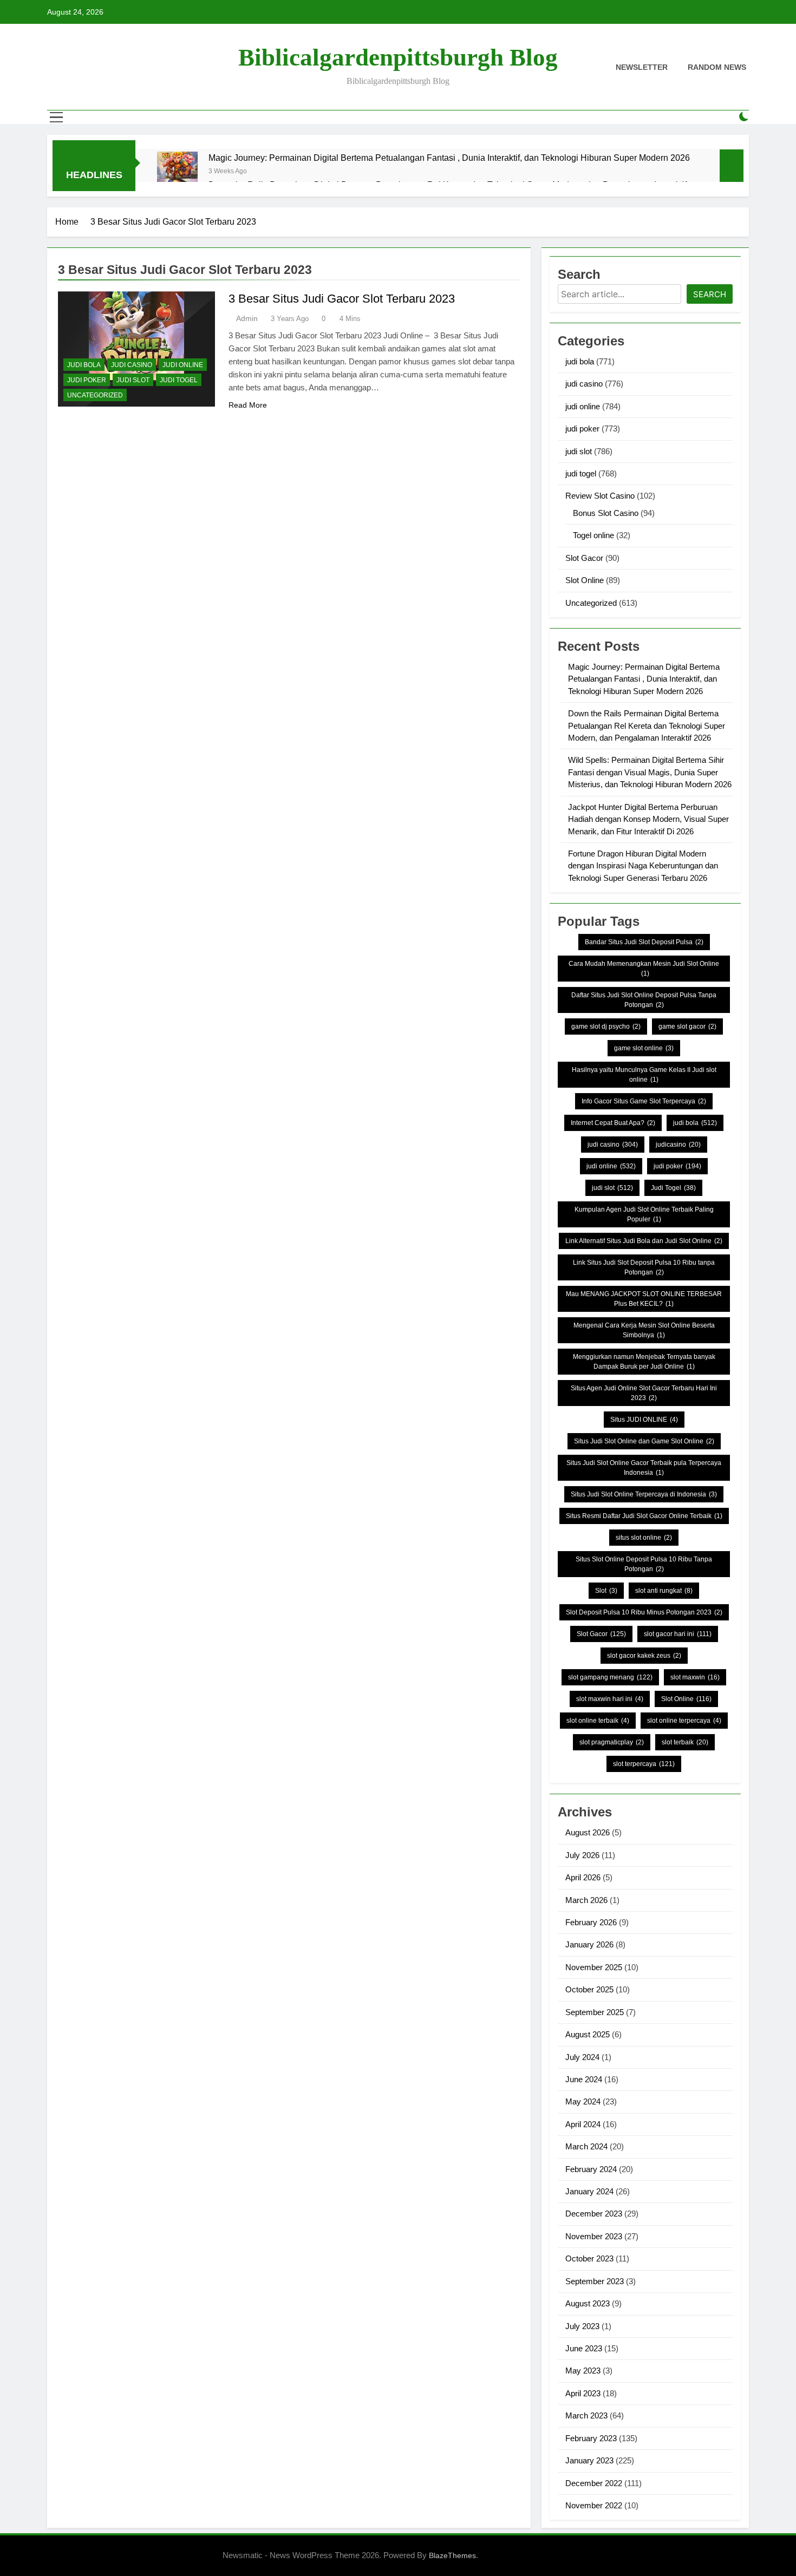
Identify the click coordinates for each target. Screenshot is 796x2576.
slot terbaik (685, 1742)
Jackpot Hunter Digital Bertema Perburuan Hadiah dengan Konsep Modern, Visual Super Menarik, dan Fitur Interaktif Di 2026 (648, 819)
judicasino (678, 1145)
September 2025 (595, 2012)
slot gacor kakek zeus (644, 1656)
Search (710, 294)
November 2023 (594, 2236)
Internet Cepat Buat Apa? (613, 1123)
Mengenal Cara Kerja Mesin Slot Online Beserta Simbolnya (644, 1330)
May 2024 (583, 2101)
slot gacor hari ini (678, 1634)
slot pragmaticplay (612, 1742)
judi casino (132, 365)
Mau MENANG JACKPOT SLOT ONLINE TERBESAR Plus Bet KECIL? (644, 1299)
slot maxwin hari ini (610, 1699)
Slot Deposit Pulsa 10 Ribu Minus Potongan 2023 (644, 1612)
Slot (606, 1591)
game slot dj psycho (606, 1027)
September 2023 (595, 2281)
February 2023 (591, 2438)
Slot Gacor (584, 558)
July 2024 (582, 2057)
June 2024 (584, 2079)
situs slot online (644, 1538)
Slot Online (585, 580)
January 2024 (589, 2191)
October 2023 (589, 2258)
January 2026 (589, 1944)
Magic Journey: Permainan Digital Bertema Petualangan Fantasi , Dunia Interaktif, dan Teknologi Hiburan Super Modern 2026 (449, 158)
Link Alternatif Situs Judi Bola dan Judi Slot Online (644, 1241)
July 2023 (582, 2326)
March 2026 (586, 1900)
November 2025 (594, 1967)
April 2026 (583, 1877)
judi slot (133, 380)
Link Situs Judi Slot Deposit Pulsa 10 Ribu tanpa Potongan (644, 1267)
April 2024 (583, 2124)
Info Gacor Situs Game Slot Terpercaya (644, 1101)
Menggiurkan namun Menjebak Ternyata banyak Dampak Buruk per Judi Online (644, 1362)
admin (247, 318)
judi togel (179, 380)
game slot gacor (687, 1027)
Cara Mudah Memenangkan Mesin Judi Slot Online (644, 969)
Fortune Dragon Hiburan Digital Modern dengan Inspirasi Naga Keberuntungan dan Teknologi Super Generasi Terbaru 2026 (643, 866)
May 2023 (583, 2371)
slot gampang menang (610, 1677)
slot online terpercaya (684, 1721)
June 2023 (584, 2348)
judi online (183, 365)
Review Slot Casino (600, 496)
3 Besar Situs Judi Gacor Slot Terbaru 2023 (342, 299)
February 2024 (591, 2169)
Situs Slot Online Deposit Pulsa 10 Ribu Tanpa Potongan (644, 1564)
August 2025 (588, 2034)
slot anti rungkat (664, 1591)
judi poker (87, 380)
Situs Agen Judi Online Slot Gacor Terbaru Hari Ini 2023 (644, 1393)
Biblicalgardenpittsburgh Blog (398, 57)
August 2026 (588, 1832)
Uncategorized (95, 395)
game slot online (644, 1048)
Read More (248, 405)
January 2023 (589, 2460)
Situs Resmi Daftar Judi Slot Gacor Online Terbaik (644, 1516)
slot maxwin (695, 1677)
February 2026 (591, 1922)
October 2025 (589, 1989)
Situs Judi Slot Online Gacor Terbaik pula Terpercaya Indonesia (644, 1468)
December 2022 (594, 2483)
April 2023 (583, 2393)
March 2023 (586, 2415)
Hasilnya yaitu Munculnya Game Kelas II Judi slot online (644, 1075)
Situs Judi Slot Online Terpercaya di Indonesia (644, 1494)
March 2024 (586, 2146)
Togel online (593, 535)
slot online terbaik (598, 1721)
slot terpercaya (644, 1764)
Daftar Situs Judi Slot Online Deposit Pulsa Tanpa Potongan (644, 1000)
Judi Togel (673, 1188)
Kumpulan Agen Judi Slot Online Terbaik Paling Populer (644, 1214)
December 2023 (594, 2214)
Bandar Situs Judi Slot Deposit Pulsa (644, 942)
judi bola (84, 365)
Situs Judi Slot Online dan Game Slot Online (644, 1441)
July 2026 (582, 1855)
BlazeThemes (452, 2555)
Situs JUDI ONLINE (644, 1420)
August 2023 (588, 2303)
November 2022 (594, 2505)
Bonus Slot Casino (606, 513)
